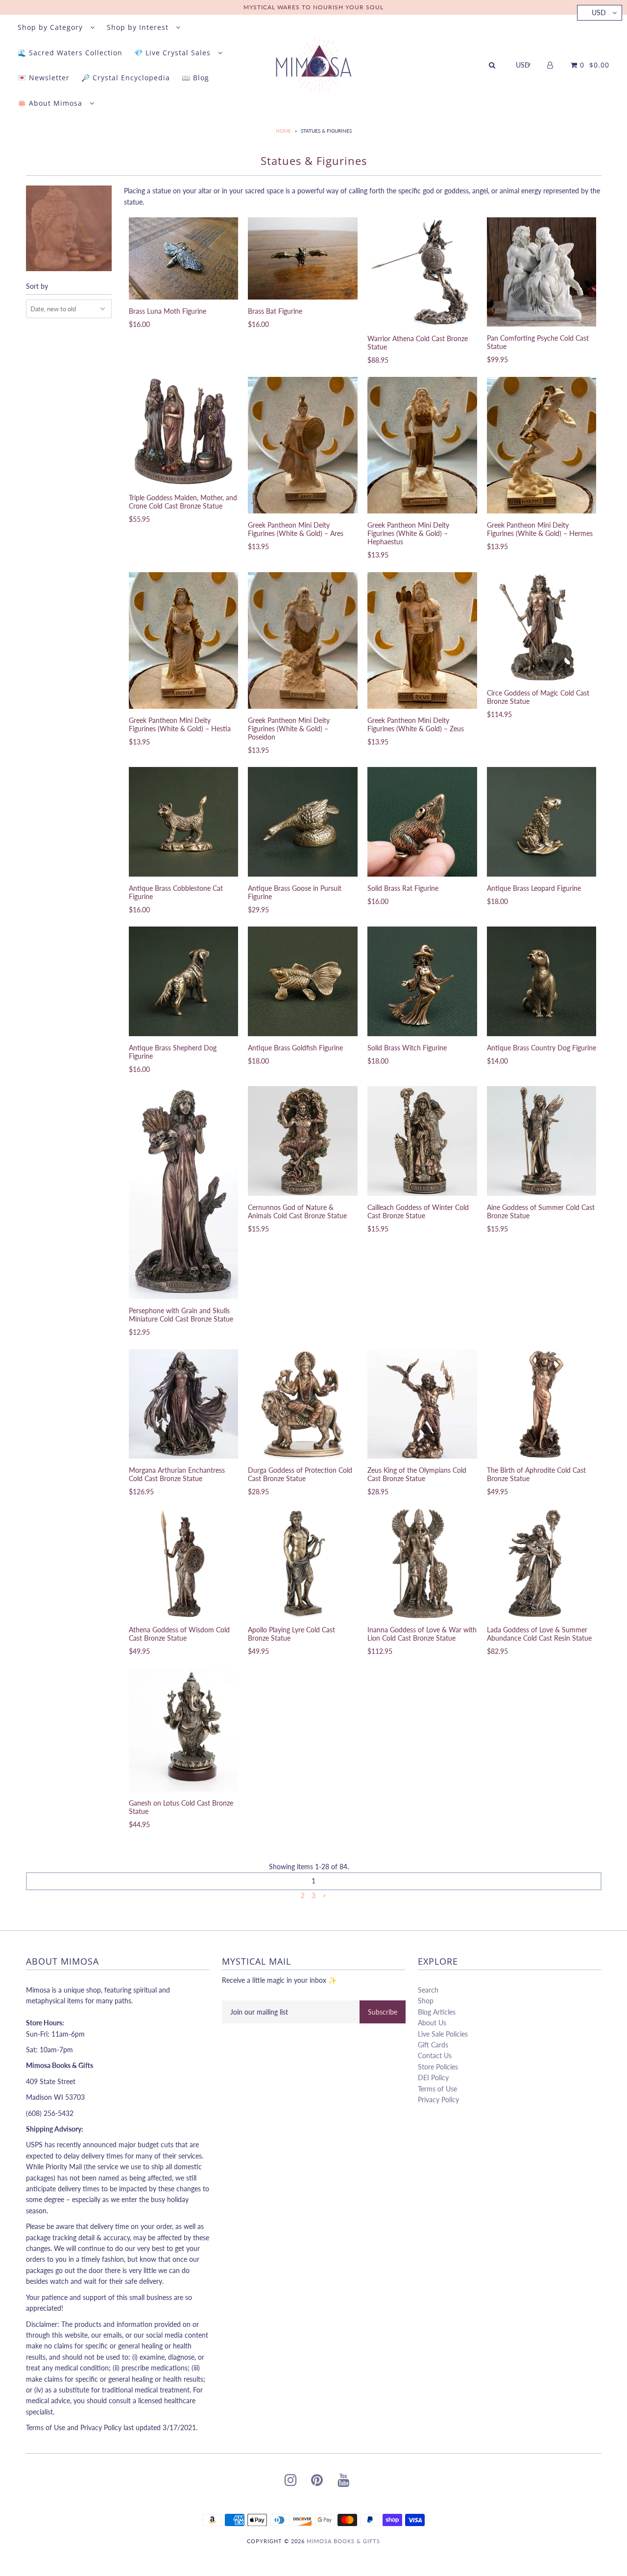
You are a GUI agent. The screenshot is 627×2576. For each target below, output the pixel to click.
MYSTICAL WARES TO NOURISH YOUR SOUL (313, 7)
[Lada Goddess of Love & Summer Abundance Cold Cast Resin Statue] (542, 1563)
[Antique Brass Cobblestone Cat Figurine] (183, 822)
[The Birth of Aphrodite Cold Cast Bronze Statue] (542, 1404)
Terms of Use (437, 2089)
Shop (426, 2001)
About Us (432, 2023)
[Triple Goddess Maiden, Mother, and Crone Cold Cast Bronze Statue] (183, 431)
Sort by (37, 286)
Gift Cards (433, 2045)
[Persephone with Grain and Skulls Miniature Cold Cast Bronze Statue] (183, 1193)
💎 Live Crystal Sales (174, 53)
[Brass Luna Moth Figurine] (183, 258)
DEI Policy (433, 2077)
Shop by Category (51, 27)
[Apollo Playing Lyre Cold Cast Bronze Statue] (302, 1563)
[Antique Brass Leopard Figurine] (542, 822)
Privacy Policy (438, 2100)
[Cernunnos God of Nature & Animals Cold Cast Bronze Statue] (302, 1141)
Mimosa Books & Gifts (343, 2541)
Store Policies (438, 2067)
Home (283, 131)
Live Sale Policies (443, 2034)
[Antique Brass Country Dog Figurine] (542, 981)
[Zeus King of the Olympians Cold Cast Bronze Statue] (422, 1404)
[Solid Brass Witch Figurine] (422, 981)
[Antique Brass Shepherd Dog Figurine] (183, 981)
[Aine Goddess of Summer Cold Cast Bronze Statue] (542, 1141)
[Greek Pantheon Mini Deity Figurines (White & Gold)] (302, 445)
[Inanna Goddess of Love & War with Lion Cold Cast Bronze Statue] (422, 1563)
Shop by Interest (139, 27)
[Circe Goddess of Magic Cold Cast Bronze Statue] (542, 627)
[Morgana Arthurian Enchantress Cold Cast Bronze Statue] (183, 1404)
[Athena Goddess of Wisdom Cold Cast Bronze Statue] (183, 1563)
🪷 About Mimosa (51, 103)
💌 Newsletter (44, 78)
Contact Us (435, 2055)
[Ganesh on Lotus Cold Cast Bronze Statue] (183, 1730)
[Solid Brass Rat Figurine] (422, 822)
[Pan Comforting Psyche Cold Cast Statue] (542, 272)
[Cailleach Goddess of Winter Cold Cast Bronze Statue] (422, 1141)
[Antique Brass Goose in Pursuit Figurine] (302, 822)
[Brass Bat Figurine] (302, 258)
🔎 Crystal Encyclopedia (126, 78)
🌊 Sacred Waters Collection (70, 53)
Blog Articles (437, 2012)
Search (428, 1990)
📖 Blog (195, 78)
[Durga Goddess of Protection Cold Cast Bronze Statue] (302, 1404)
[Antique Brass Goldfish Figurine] (302, 981)
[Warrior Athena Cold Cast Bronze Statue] (422, 272)
